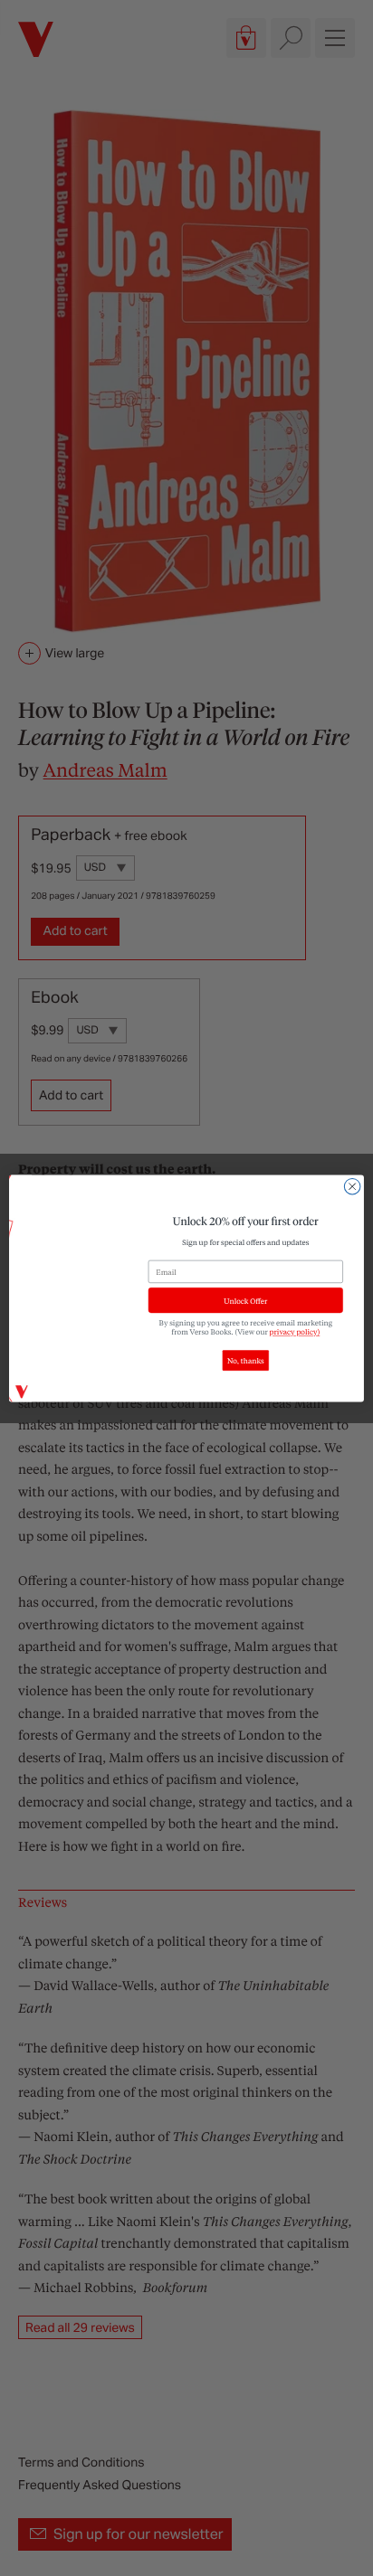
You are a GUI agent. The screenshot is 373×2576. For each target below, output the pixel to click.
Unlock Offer (245, 1300)
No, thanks (246, 1360)
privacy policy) (295, 1331)
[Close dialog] (352, 1186)
